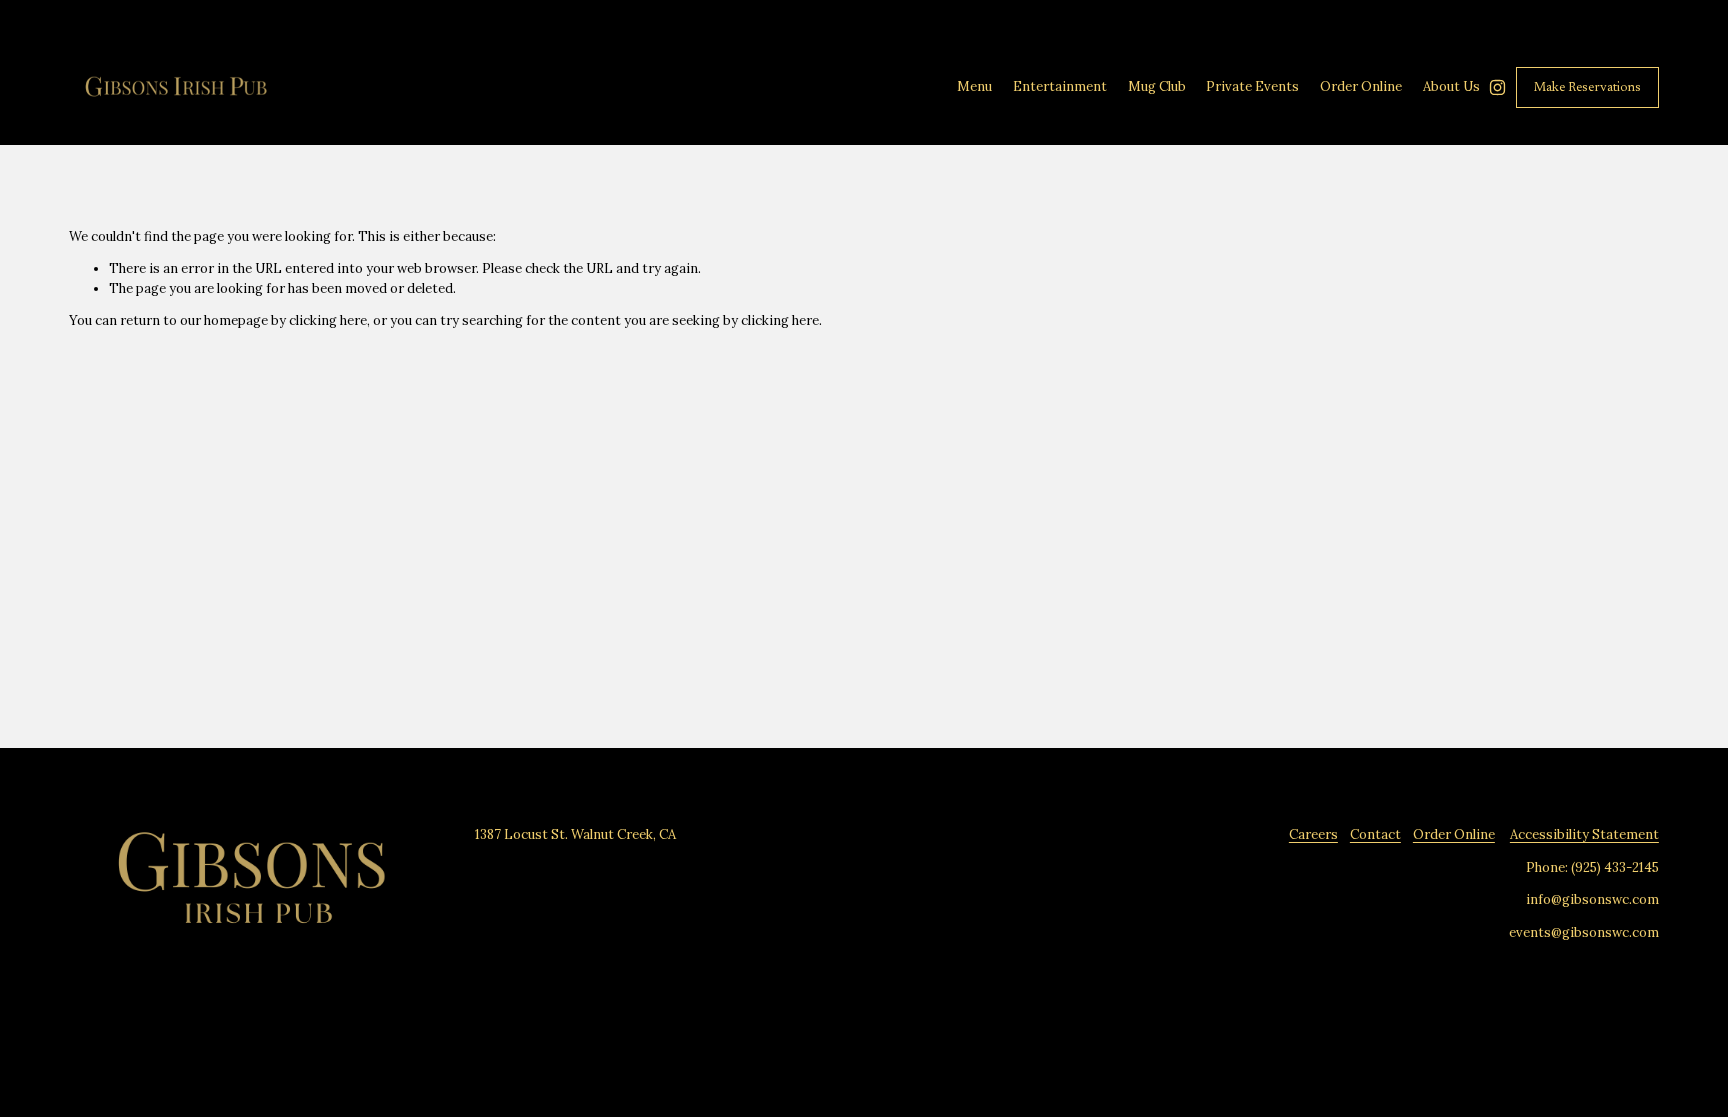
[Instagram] (1497, 87)
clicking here (328, 320)
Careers (1313, 834)
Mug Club (1157, 86)
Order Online (1454, 834)
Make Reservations (1587, 87)
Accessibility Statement (1584, 834)
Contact (1375, 834)
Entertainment (1060, 86)
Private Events (1252, 86)
